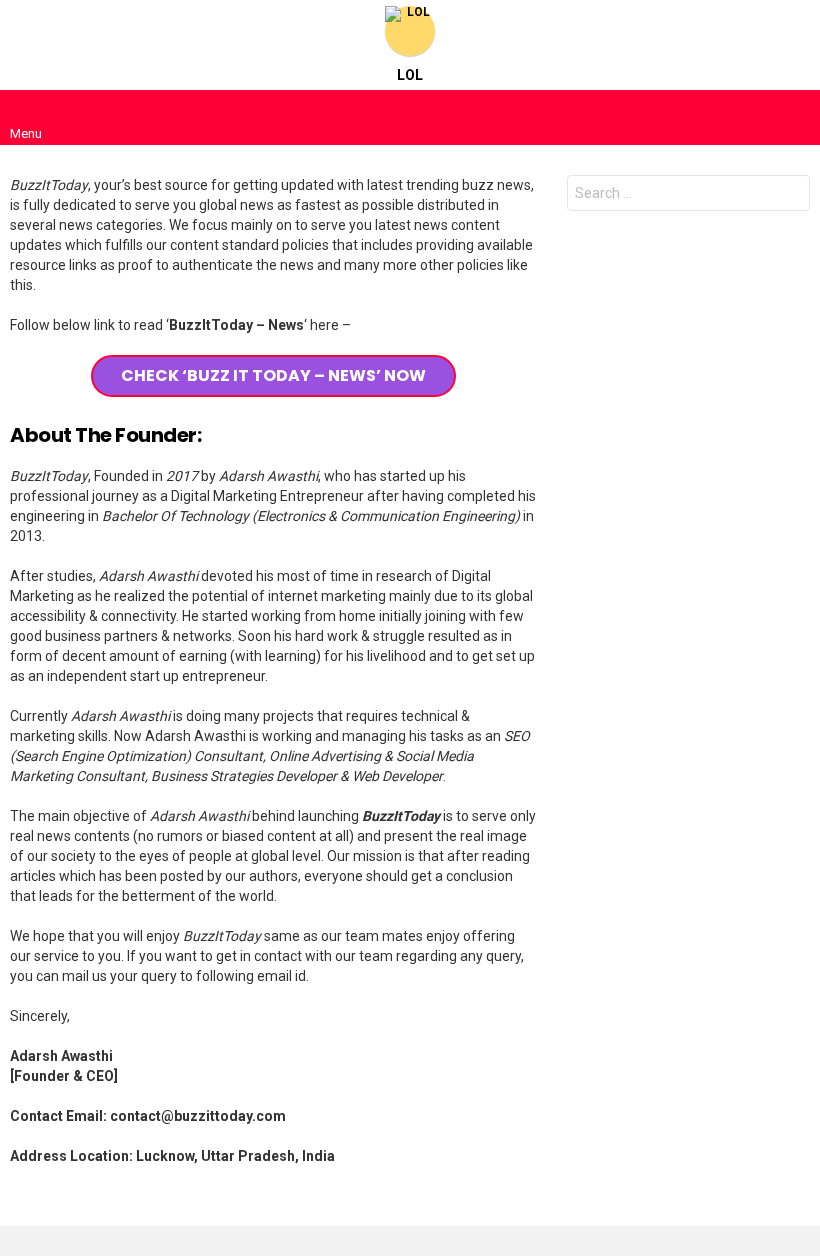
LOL (410, 75)
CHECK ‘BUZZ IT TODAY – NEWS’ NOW (273, 375)
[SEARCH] (794, 117)
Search (790, 195)
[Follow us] (752, 117)
